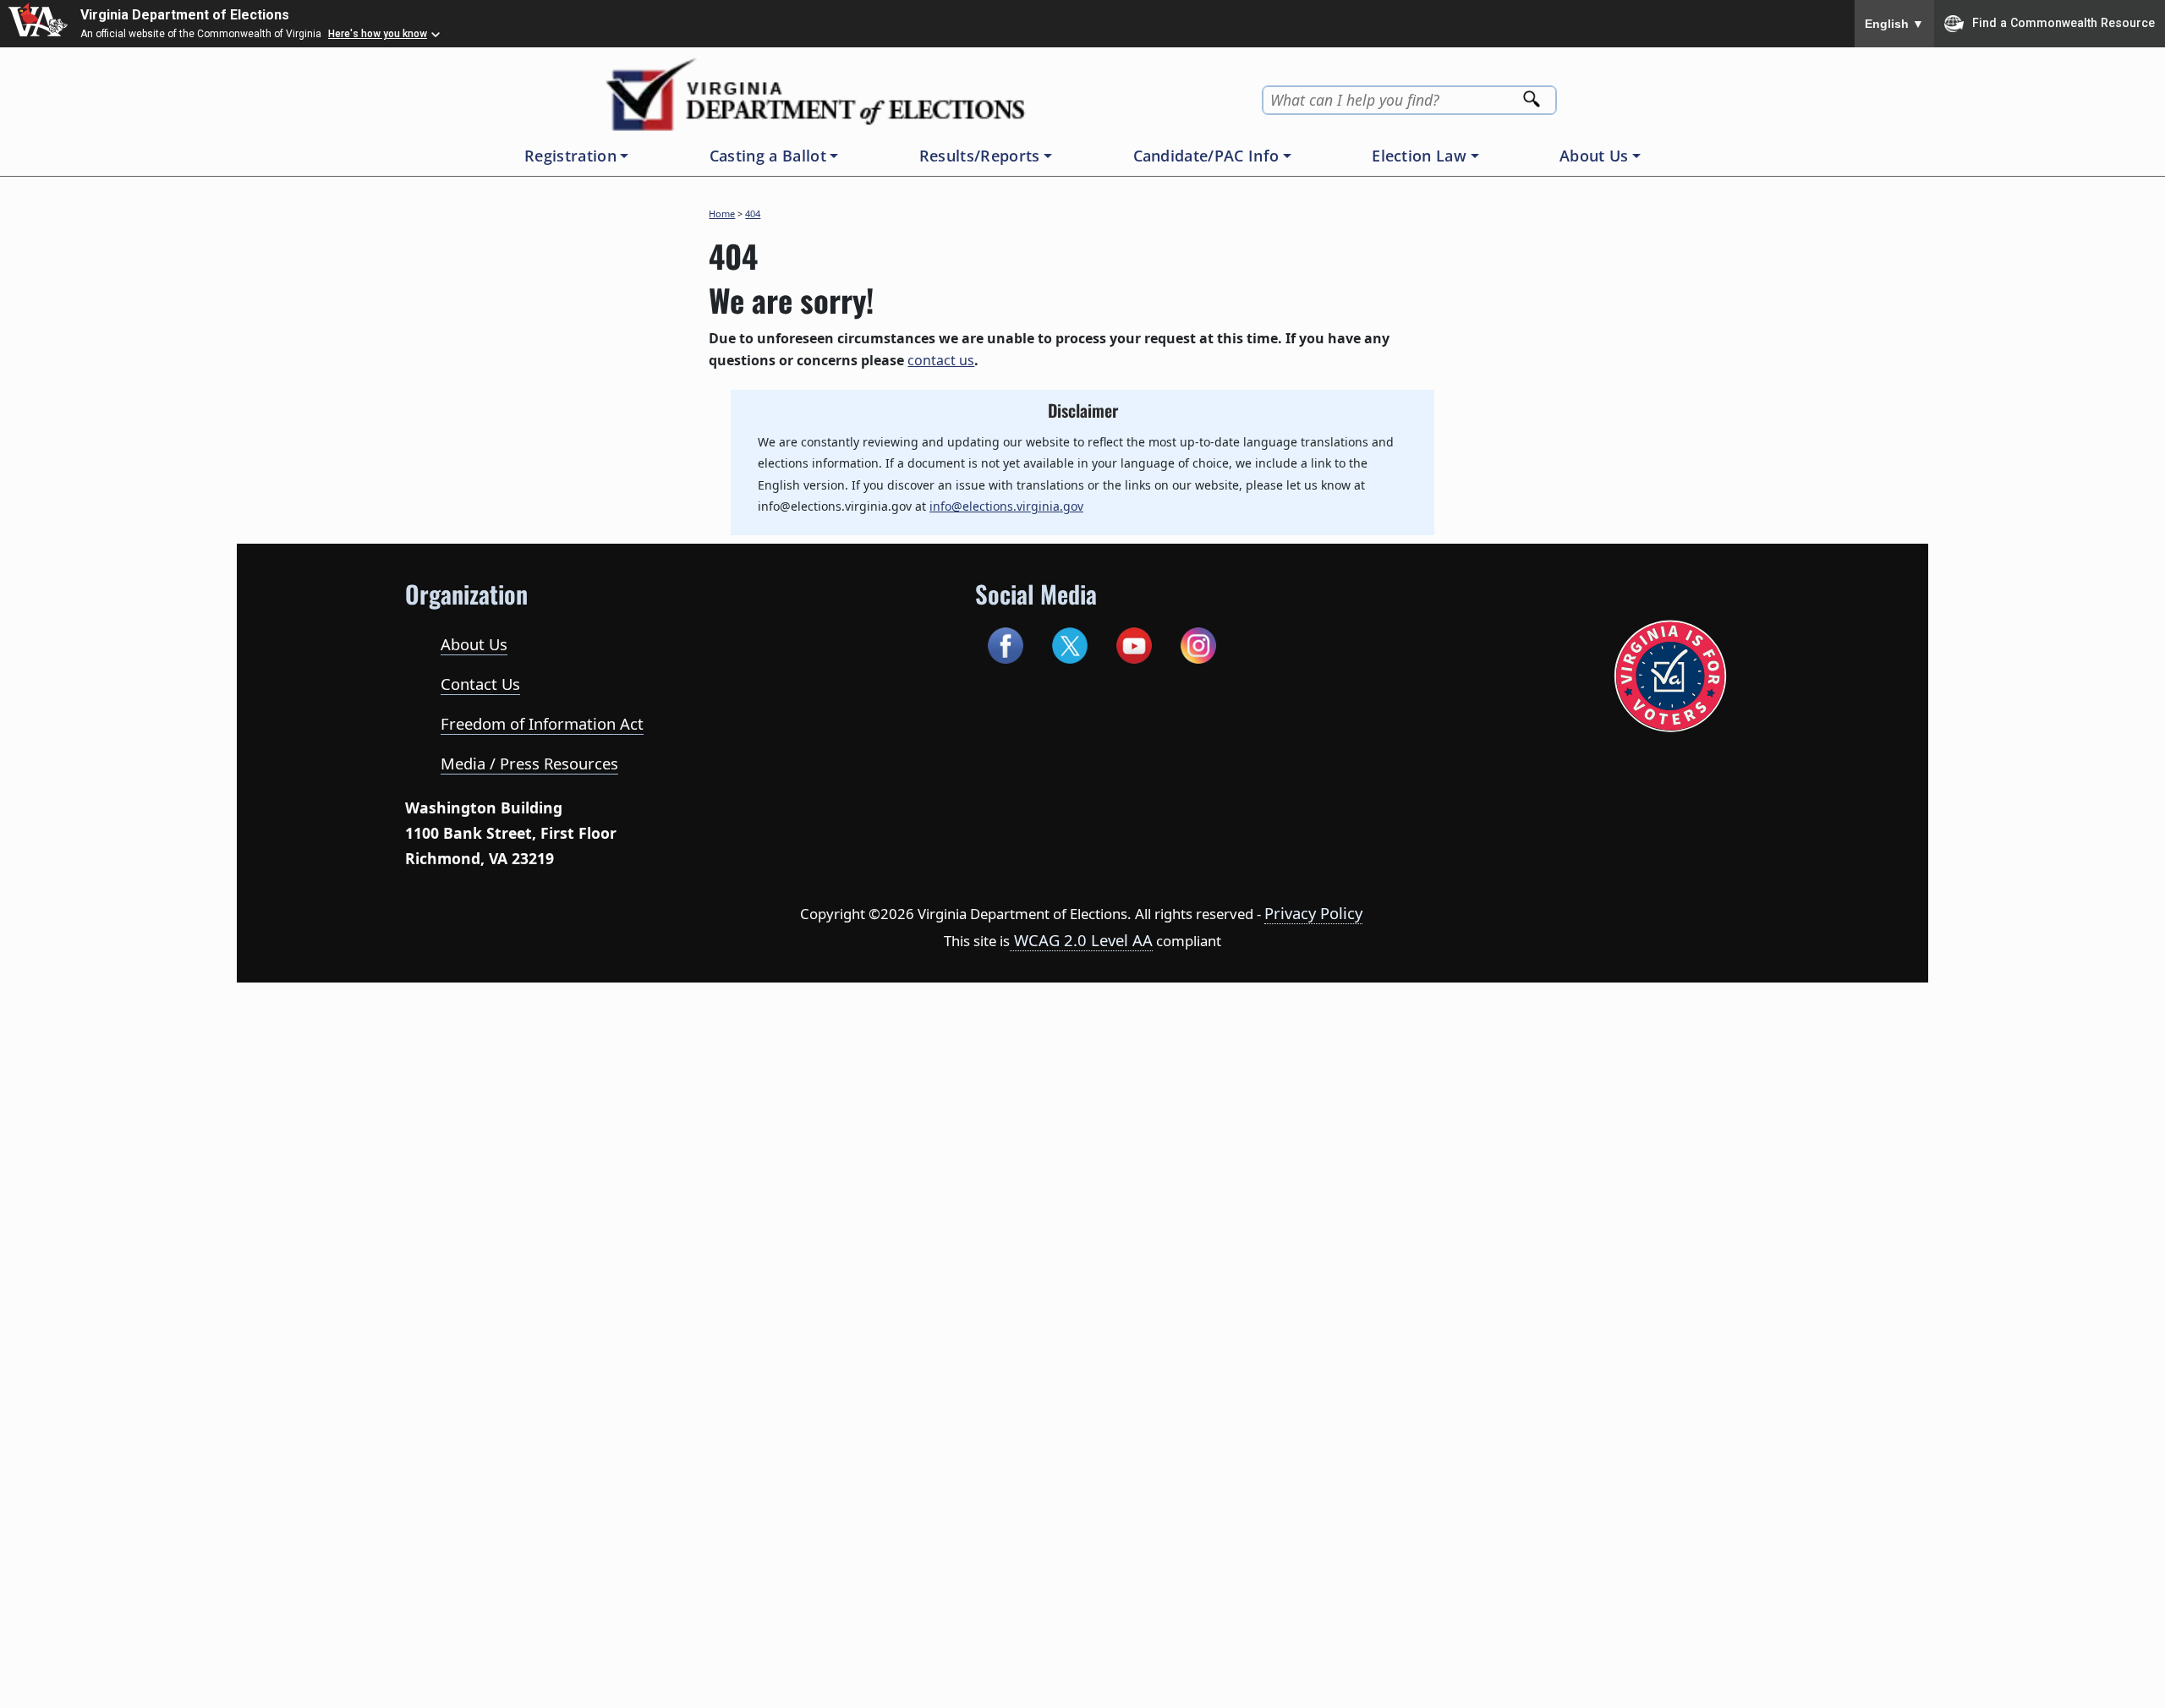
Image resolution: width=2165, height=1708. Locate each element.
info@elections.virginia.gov (1006, 506)
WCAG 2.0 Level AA (1081, 940)
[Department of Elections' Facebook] (1005, 643)
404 (753, 213)
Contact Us (480, 684)
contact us (941, 360)
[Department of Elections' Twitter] (1069, 643)
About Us (474, 644)
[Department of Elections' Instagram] (1198, 643)
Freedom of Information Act (542, 723)
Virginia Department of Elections (185, 15)
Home (722, 213)
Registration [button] (570, 156)
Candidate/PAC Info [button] (1206, 156)
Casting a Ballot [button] (768, 156)
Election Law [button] (1419, 156)
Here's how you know (378, 34)
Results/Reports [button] (980, 156)
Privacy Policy (1313, 913)
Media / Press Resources (529, 763)
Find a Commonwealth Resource (2064, 22)
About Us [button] (1594, 156)
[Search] (1533, 94)
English (1894, 24)
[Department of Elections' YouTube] (1134, 643)
